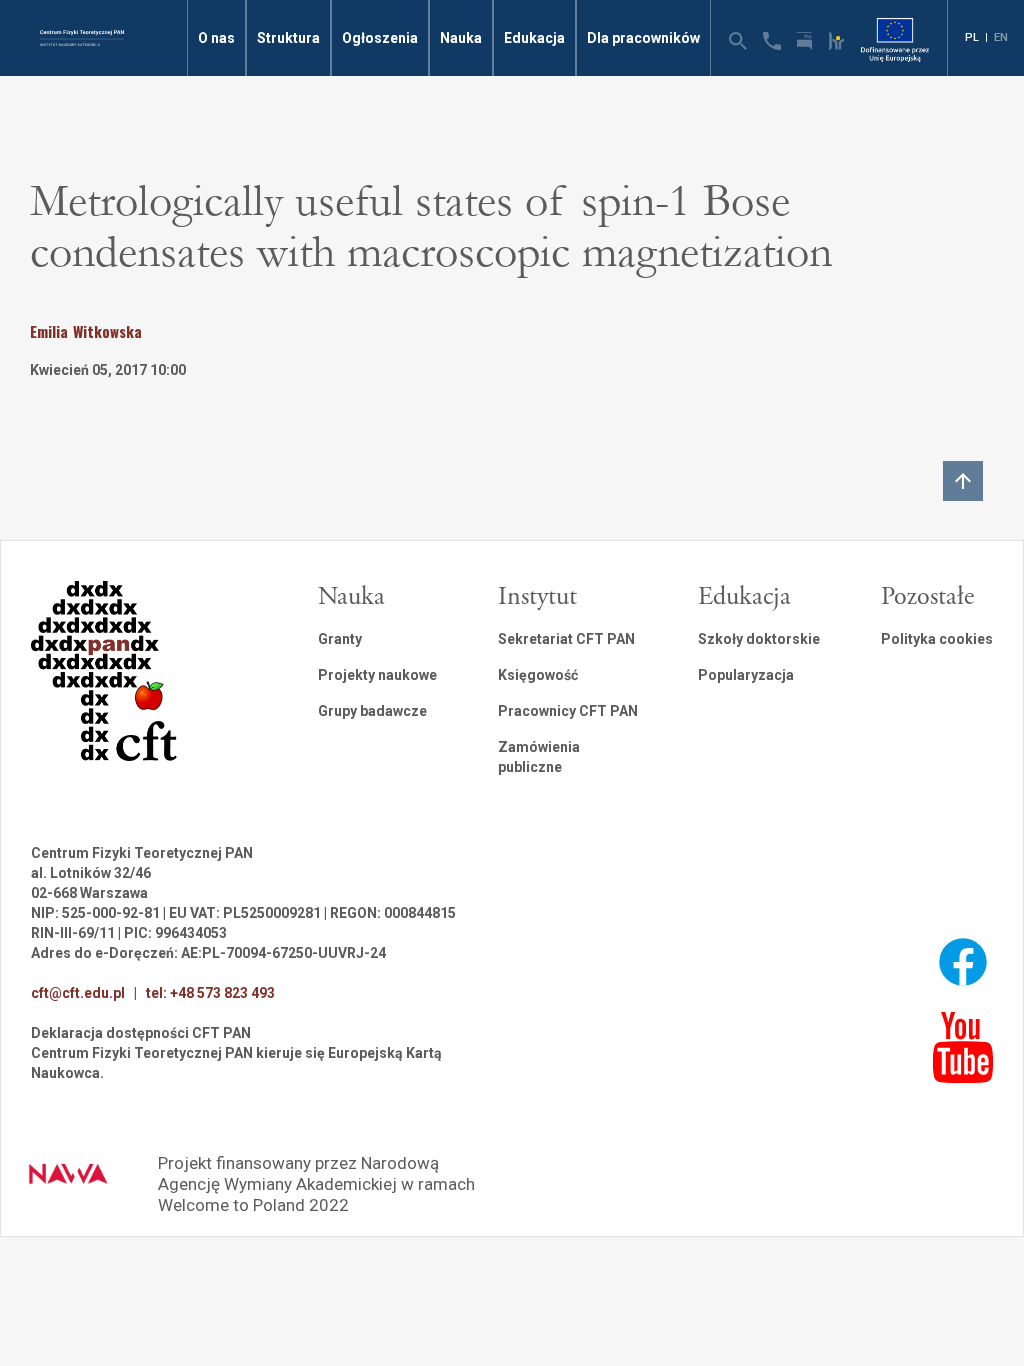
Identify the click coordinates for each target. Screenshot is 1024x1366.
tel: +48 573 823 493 (210, 993)
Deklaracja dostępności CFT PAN (141, 1033)
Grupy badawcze (372, 711)
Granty (340, 639)
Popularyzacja (746, 675)
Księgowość (538, 675)
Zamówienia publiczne (539, 757)
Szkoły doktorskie (759, 639)
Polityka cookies (937, 639)
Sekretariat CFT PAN (566, 639)
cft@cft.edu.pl (78, 993)
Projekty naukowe (377, 675)
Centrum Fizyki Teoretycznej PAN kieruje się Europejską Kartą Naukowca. (236, 1063)
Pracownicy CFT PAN (568, 711)
